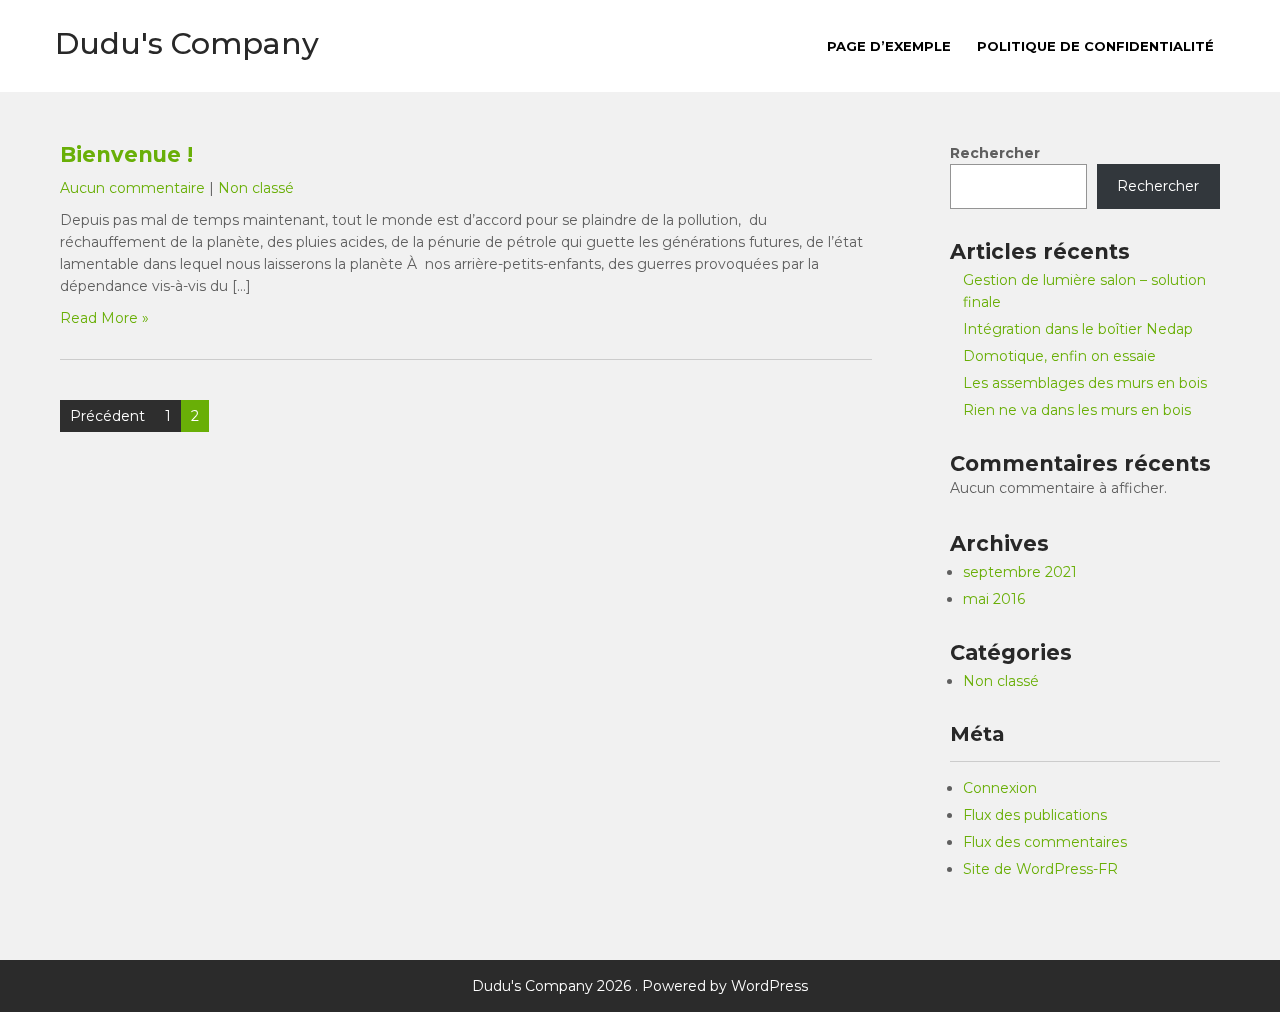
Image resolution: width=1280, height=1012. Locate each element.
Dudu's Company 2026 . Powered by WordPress (640, 986)
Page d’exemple (889, 46)
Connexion (1000, 788)
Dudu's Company (187, 43)
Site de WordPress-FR (1040, 869)
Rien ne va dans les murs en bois (1077, 410)
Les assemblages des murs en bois (1085, 383)
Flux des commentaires (1045, 842)
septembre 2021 (1020, 572)
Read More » (104, 318)
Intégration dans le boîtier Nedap (1078, 329)
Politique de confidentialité (1095, 46)
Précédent (107, 416)
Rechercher (995, 153)
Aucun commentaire (132, 188)
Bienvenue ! (126, 154)
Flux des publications (1035, 815)
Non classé (256, 188)
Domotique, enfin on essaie (1059, 356)
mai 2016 (994, 599)
